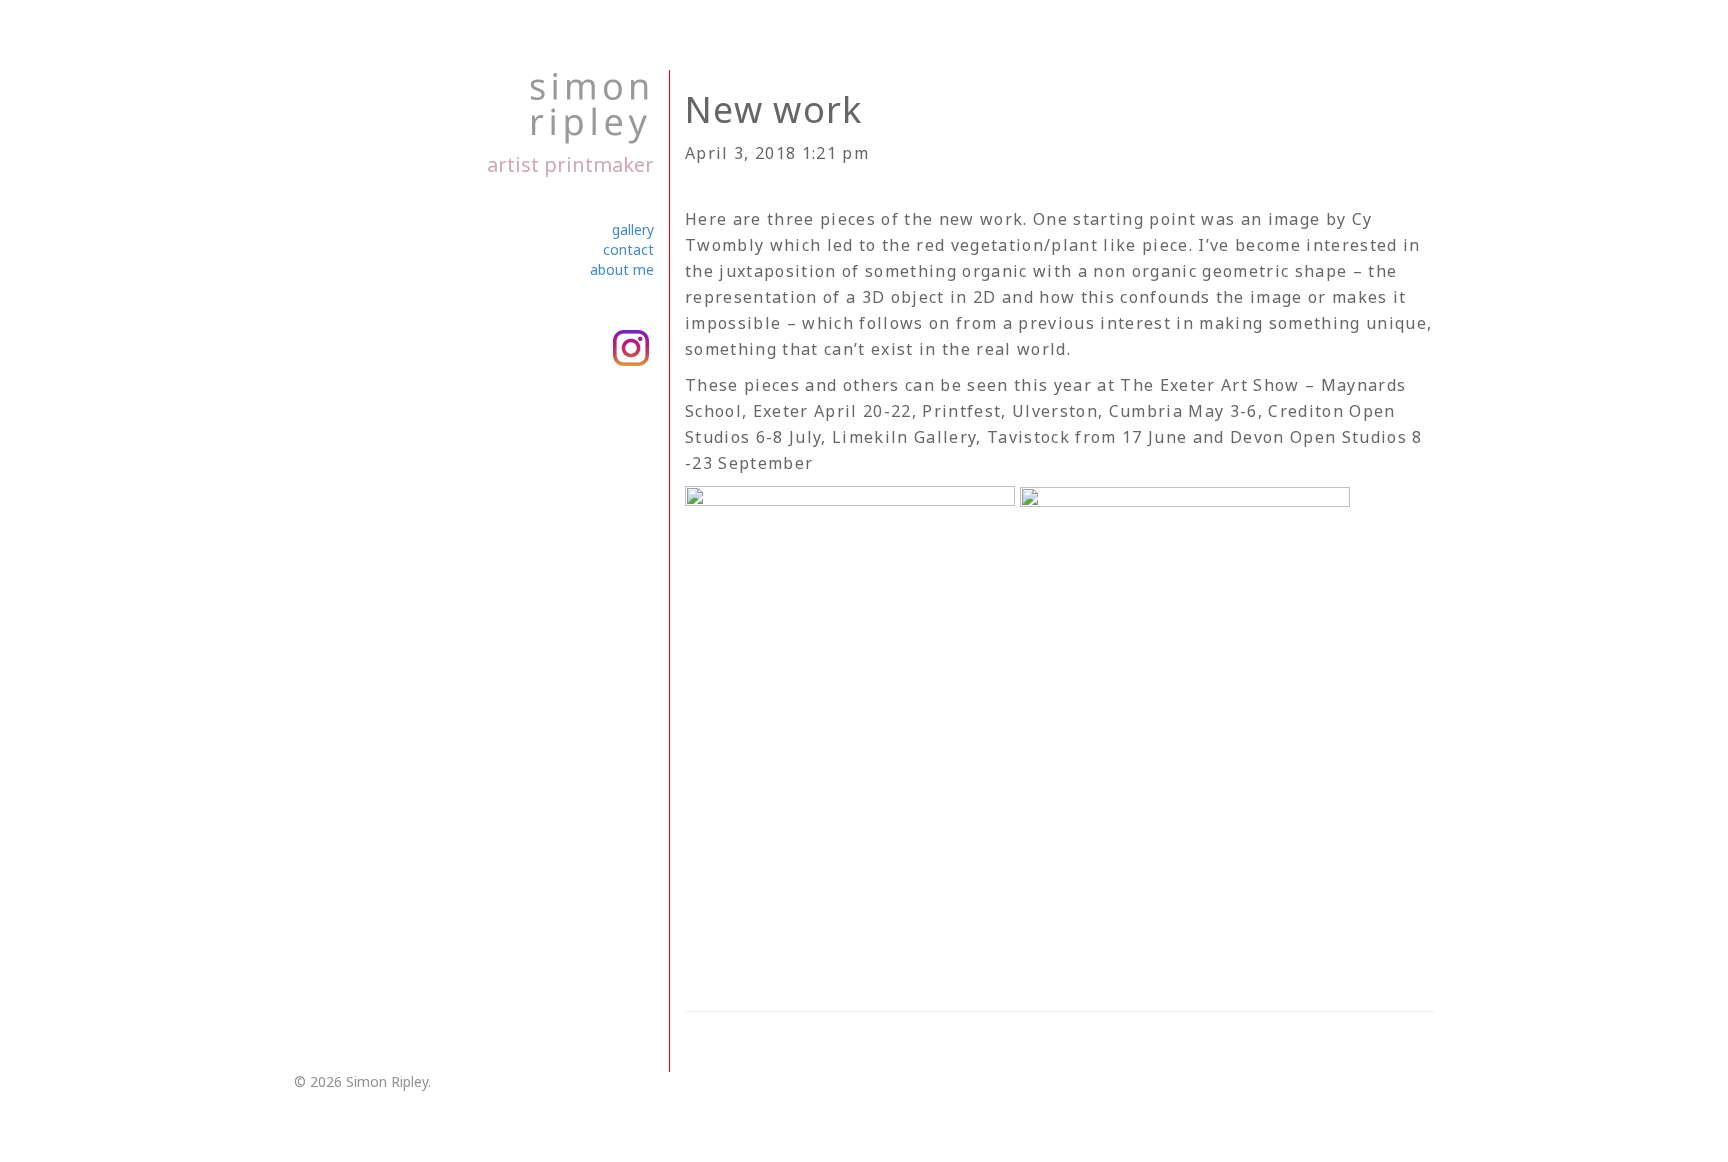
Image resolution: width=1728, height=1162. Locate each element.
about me (622, 269)
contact (628, 249)
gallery (633, 229)
